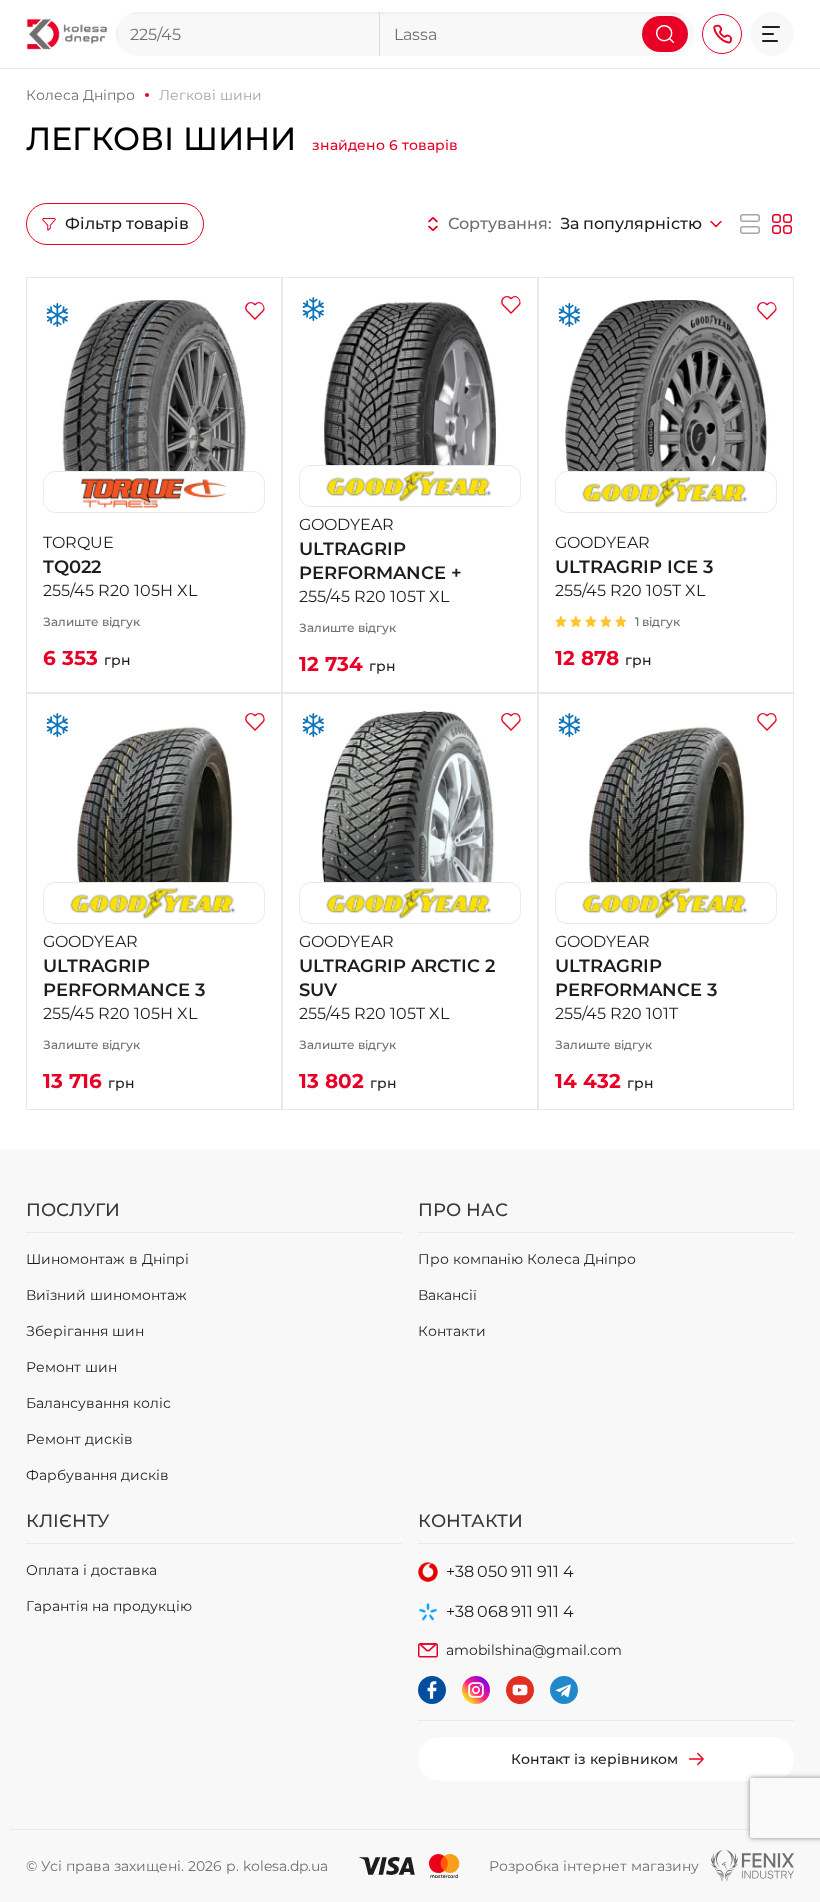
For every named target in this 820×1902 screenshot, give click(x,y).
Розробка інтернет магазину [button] (594, 1866)
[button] (772, 34)
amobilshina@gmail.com (534, 1650)
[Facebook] (432, 1690)
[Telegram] (564, 1690)
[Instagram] (476, 1690)
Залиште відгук (91, 621)
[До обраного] (255, 310)
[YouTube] (520, 1690)
